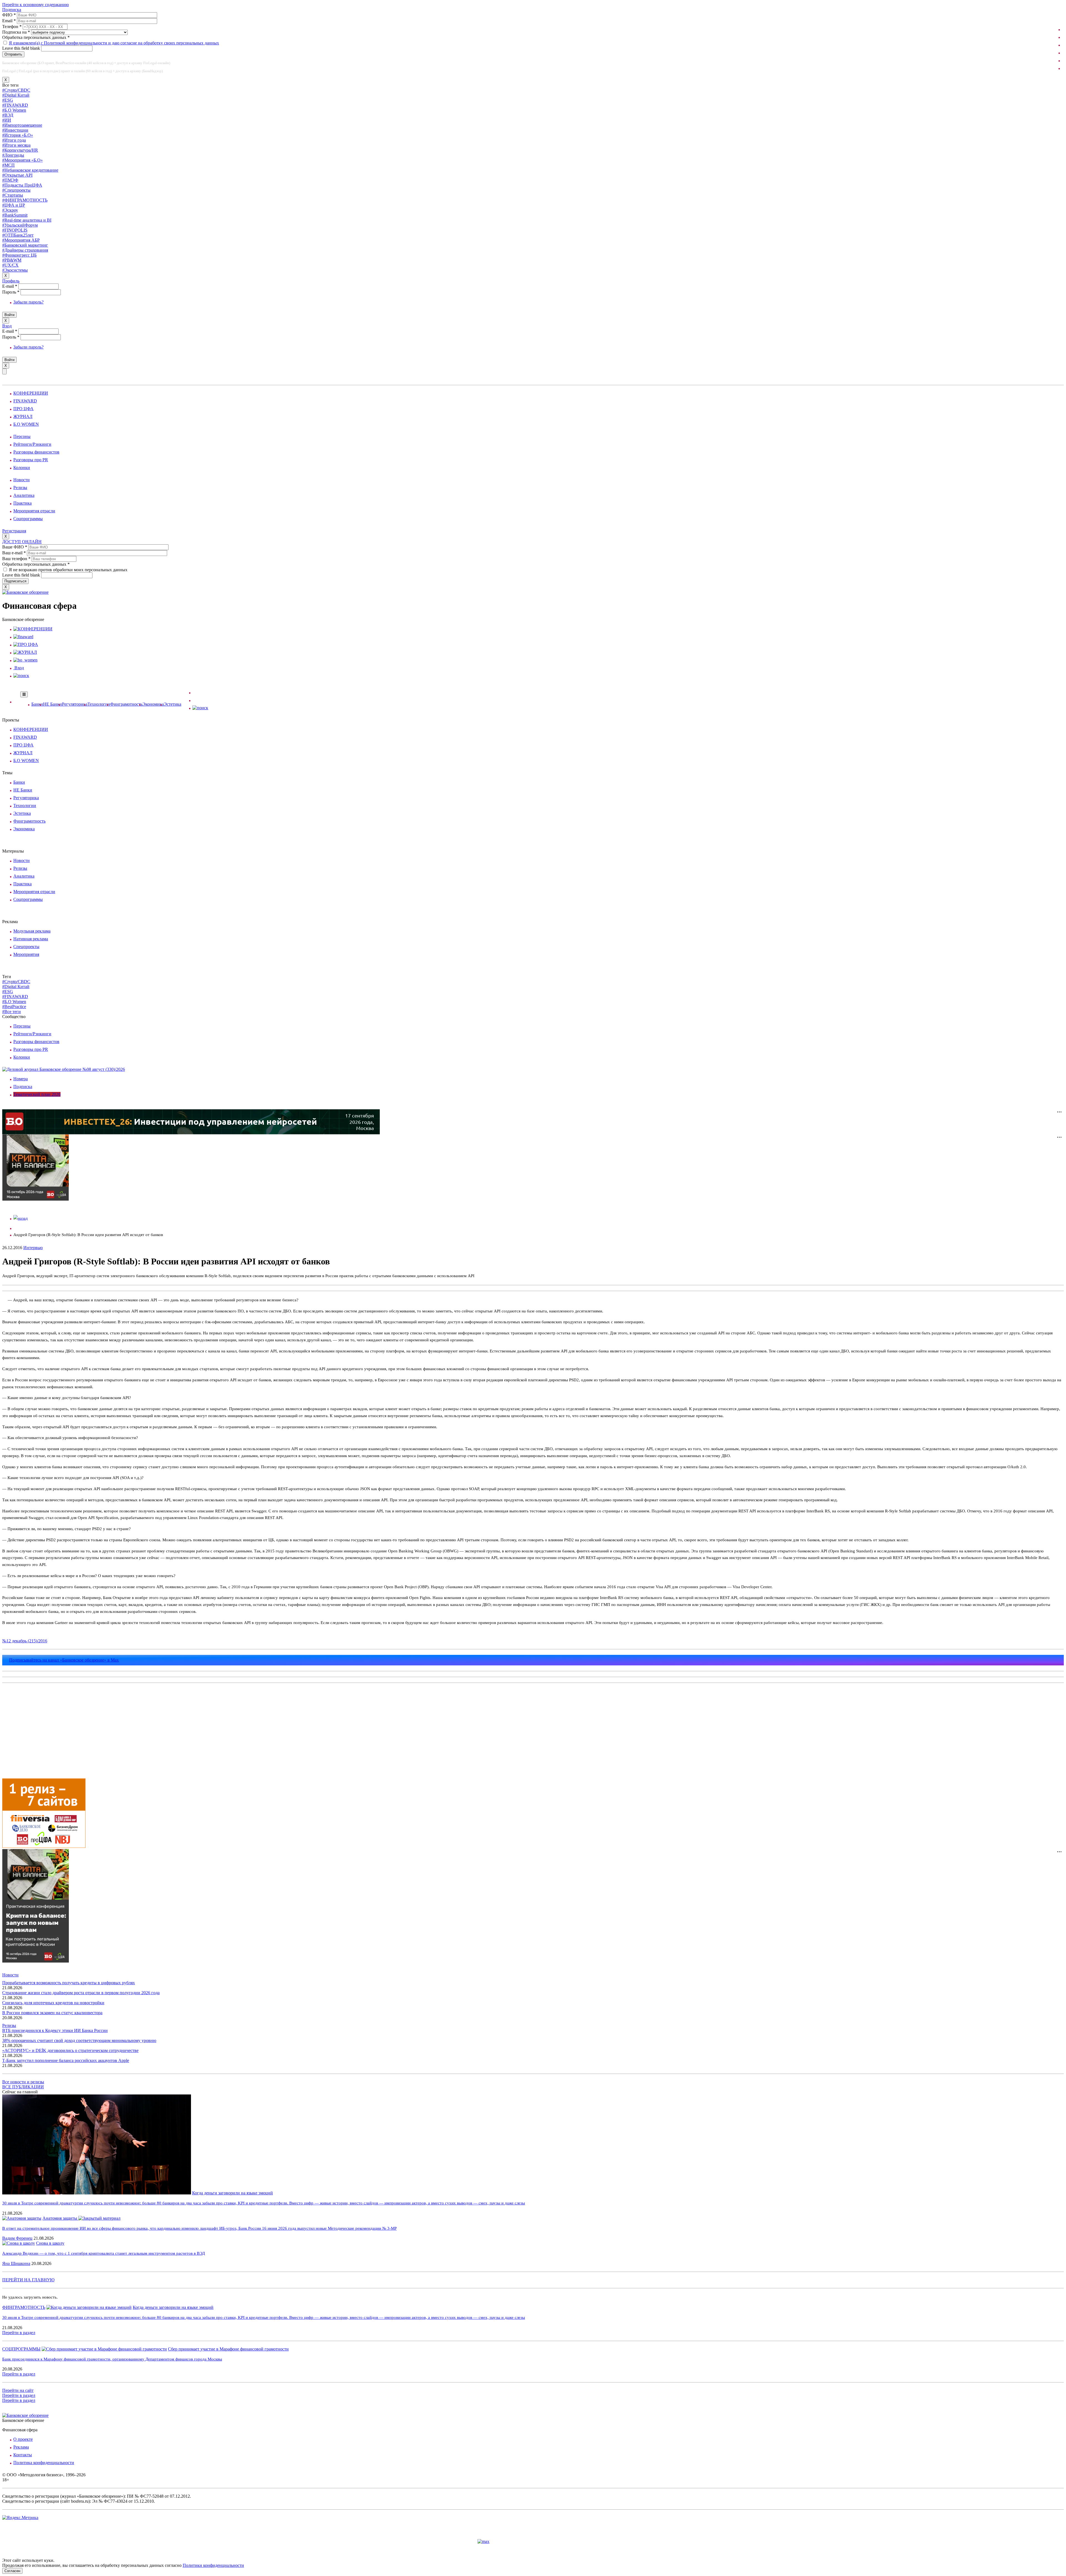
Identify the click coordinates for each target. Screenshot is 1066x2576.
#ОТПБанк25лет (18, 235)
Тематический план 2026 (37, 1094)
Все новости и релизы (23, 2082)
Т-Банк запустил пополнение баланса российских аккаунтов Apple (66, 2060)
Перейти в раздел (19, 2333)
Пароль (11, 292)
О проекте (23, 2439)
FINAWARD (25, 401)
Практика (22, 503)
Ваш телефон (16, 559)
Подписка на (16, 32)
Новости (22, 480)
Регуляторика (75, 704)
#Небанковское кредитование (30, 170)
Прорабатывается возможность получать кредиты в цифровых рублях (69, 1983)
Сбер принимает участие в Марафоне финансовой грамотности (228, 2349)
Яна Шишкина (16, 2263)
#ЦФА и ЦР (14, 205)
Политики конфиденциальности (213, 2565)
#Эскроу (10, 210)
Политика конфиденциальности (44, 2463)
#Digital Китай (16, 95)
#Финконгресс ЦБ (19, 255)
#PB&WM (12, 260)
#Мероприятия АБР (21, 240)
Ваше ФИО (15, 547)
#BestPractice (14, 1007)
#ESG (8, 100)
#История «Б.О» (18, 135)
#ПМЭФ (10, 180)
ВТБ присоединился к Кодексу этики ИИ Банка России (55, 2030)
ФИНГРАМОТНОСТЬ (24, 2307)
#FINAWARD (15, 105)
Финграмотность (126, 704)
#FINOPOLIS (15, 230)
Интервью (33, 1248)
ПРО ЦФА (23, 409)
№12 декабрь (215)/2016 (25, 1641)
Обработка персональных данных (36, 37)
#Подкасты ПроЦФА (22, 185)
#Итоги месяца (16, 145)
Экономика (153, 704)
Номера (21, 1079)
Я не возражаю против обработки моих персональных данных (68, 570)
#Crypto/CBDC (16, 90)
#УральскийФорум (20, 225)
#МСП (8, 165)
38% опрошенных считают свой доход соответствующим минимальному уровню (79, 2040)
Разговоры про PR (31, 460)
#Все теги (12, 1012)
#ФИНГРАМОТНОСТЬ (25, 200)
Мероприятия (26, 954)
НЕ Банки (52, 704)
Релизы (20, 488)
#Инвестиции (15, 130)
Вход (7, 326)
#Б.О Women (14, 110)
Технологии (99, 704)
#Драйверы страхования (25, 250)
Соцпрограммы (28, 519)
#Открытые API (17, 175)
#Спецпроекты (16, 190)
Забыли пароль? (28, 302)
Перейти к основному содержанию (36, 5)
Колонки (22, 468)
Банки (37, 704)
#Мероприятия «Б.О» (22, 160)
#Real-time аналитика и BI (27, 220)
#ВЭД (8, 115)
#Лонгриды (13, 155)
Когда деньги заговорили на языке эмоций (232, 2193)
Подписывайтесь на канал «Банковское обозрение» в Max (64, 1660)
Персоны (22, 436)
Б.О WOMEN (26, 424)
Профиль (11, 281)
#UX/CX (10, 265)
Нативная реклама (31, 939)
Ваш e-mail (14, 553)
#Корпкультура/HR (20, 150)
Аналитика (24, 495)
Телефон (12, 27)
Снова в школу (50, 2243)
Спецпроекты (26, 947)
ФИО (9, 15)
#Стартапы (13, 195)
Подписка (12, 10)
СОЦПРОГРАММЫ (21, 2349)
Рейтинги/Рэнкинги (32, 444)
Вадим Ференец (17, 2238)
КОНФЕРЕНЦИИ (31, 393)
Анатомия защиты (60, 2218)
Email (9, 21)
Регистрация (14, 531)
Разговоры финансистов (36, 452)
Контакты (23, 2455)
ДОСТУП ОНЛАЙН (22, 542)
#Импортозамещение (22, 125)
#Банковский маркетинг (25, 245)
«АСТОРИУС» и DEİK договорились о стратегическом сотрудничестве (70, 2050)
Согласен (12, 2571)
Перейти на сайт (18, 2390)
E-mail (10, 286)
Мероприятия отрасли (34, 511)
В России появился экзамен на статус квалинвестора (52, 2013)
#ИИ (7, 120)
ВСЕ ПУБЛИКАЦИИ (23, 2087)
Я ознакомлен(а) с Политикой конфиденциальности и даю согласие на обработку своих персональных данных (114, 43)
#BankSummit (15, 215)
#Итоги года (14, 140)
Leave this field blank (22, 48)
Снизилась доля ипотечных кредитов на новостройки (53, 2003)
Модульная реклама (32, 931)
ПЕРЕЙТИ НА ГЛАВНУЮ (28, 2280)
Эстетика (173, 704)
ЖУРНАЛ (23, 416)
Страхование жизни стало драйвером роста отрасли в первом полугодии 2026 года (81, 1993)
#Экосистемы (15, 270)
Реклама (21, 2447)
